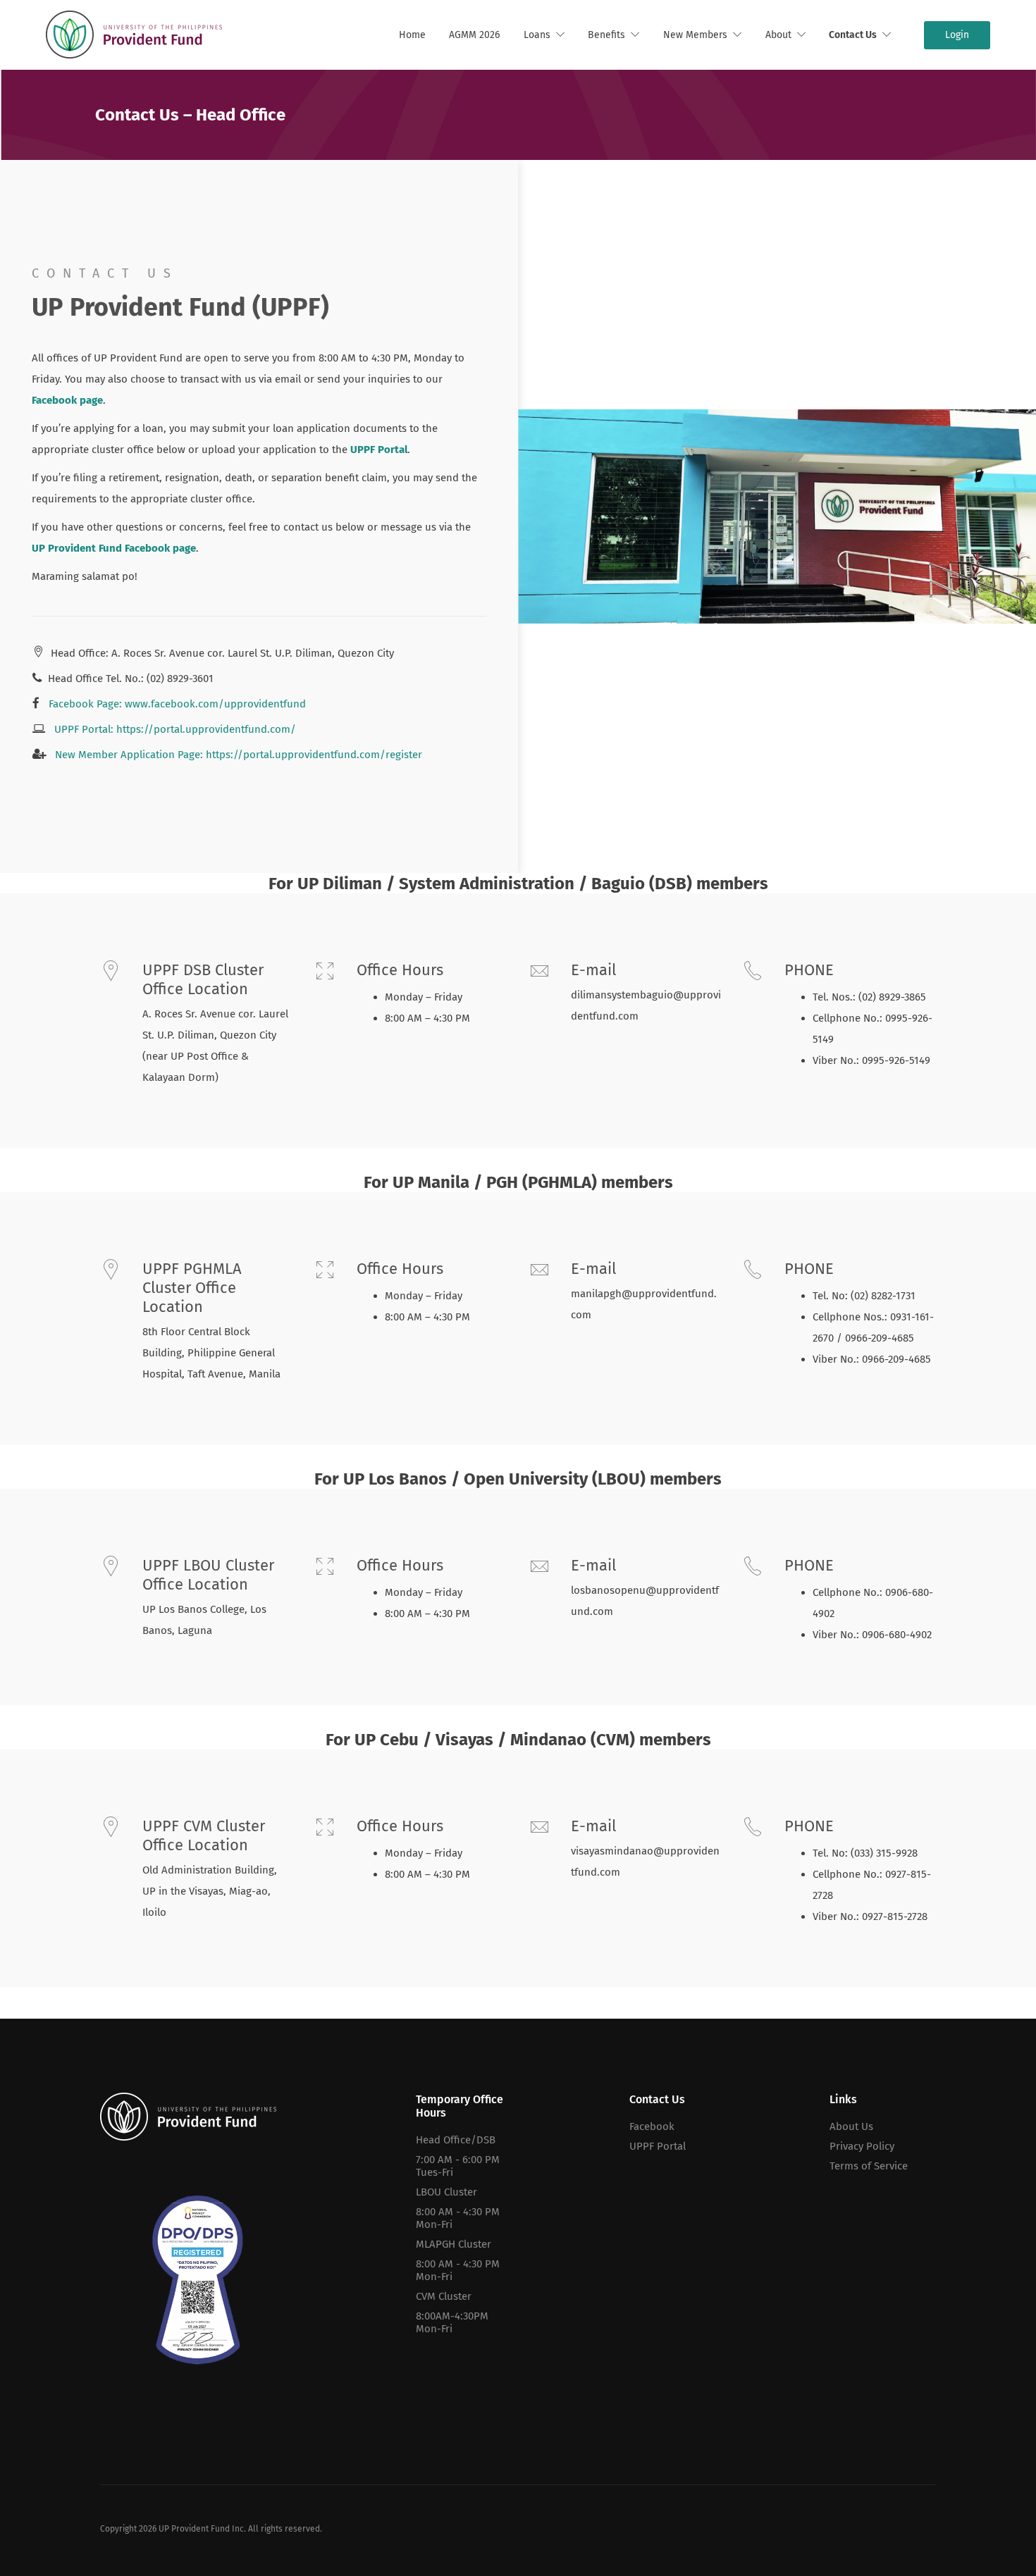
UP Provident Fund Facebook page (114, 548)
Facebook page (67, 400)
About (778, 35)
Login (957, 35)
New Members (695, 35)
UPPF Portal (379, 450)
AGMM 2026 (474, 35)
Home (412, 35)
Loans (537, 35)
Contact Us (853, 35)
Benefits (606, 35)
